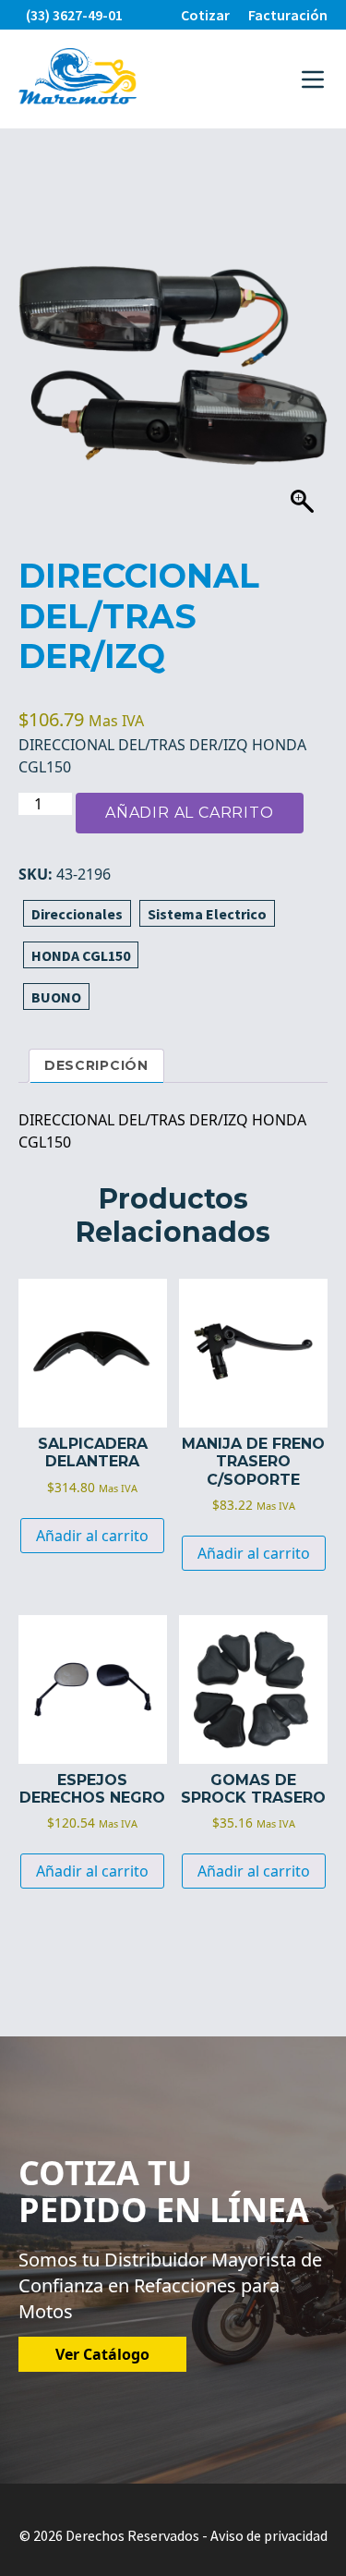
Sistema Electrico (207, 914)
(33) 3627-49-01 (74, 15)
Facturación (288, 15)
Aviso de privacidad (269, 2535)
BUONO (56, 997)
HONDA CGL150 (81, 955)
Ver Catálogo (102, 2354)
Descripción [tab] (96, 1065)
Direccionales (77, 914)
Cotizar (205, 15)
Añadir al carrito (190, 813)
